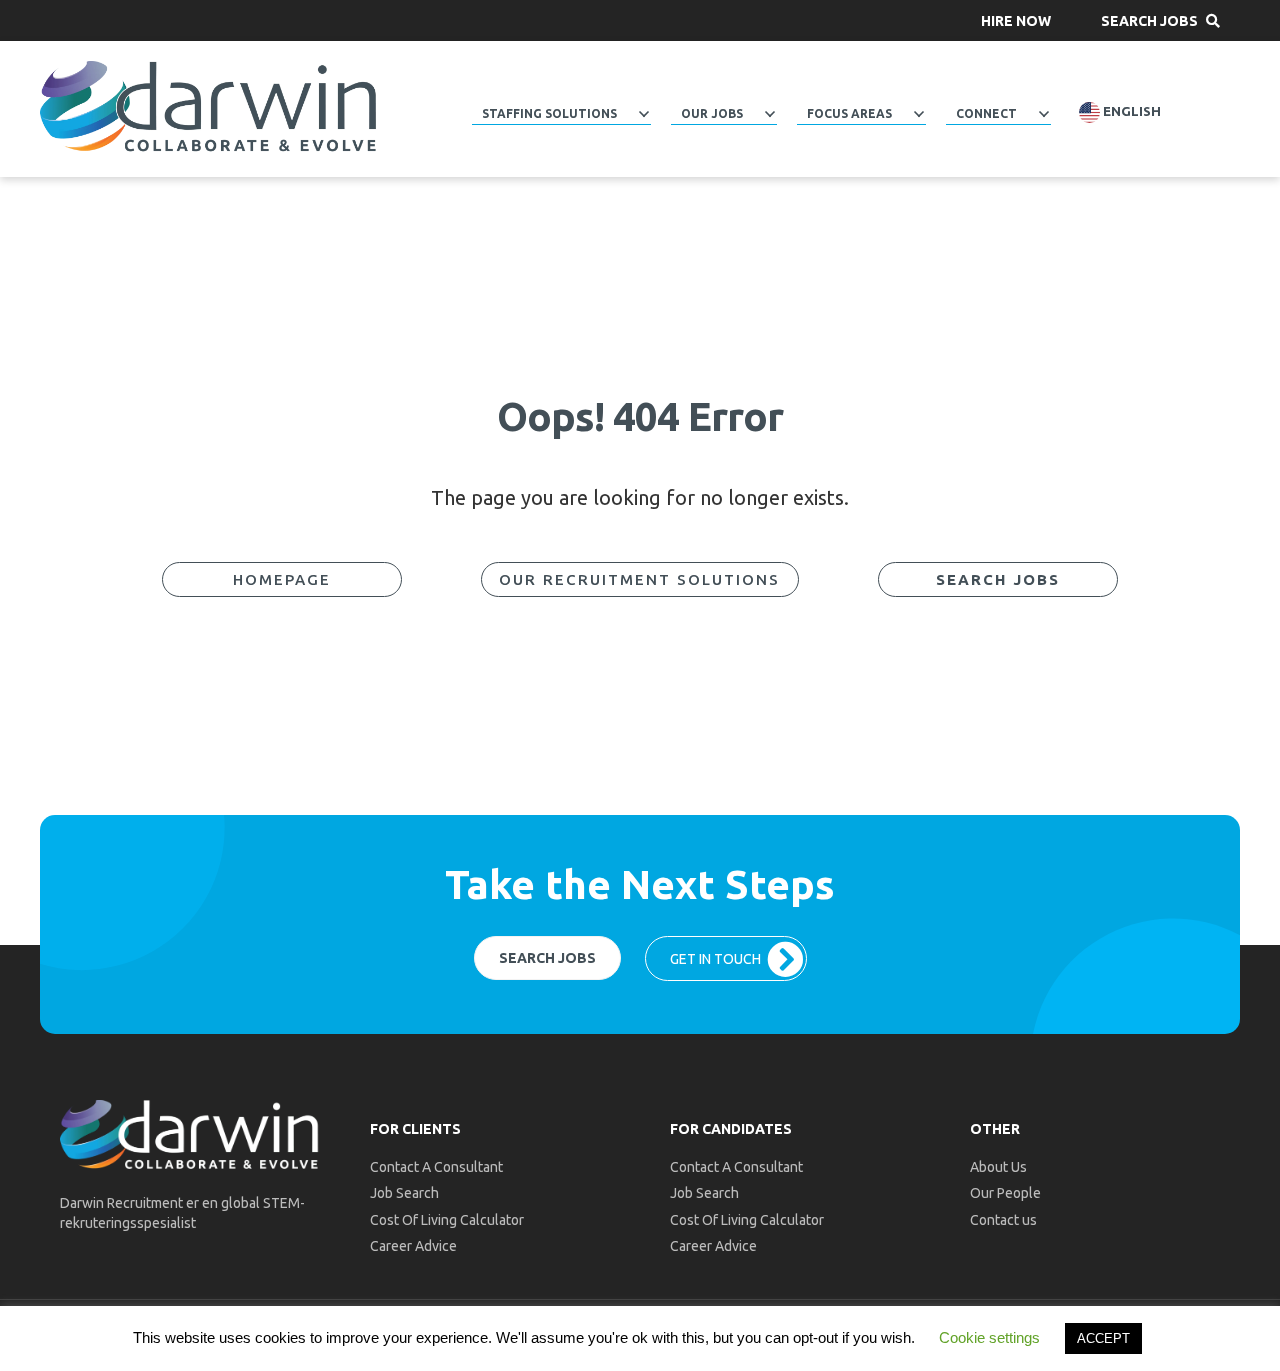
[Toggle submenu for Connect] (1044, 114)
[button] (1016, 20)
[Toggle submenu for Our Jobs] (770, 114)
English (1130, 111)
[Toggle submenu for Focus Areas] (919, 114)
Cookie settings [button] (989, 1337)
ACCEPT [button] (1103, 1338)
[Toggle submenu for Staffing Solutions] (644, 114)
